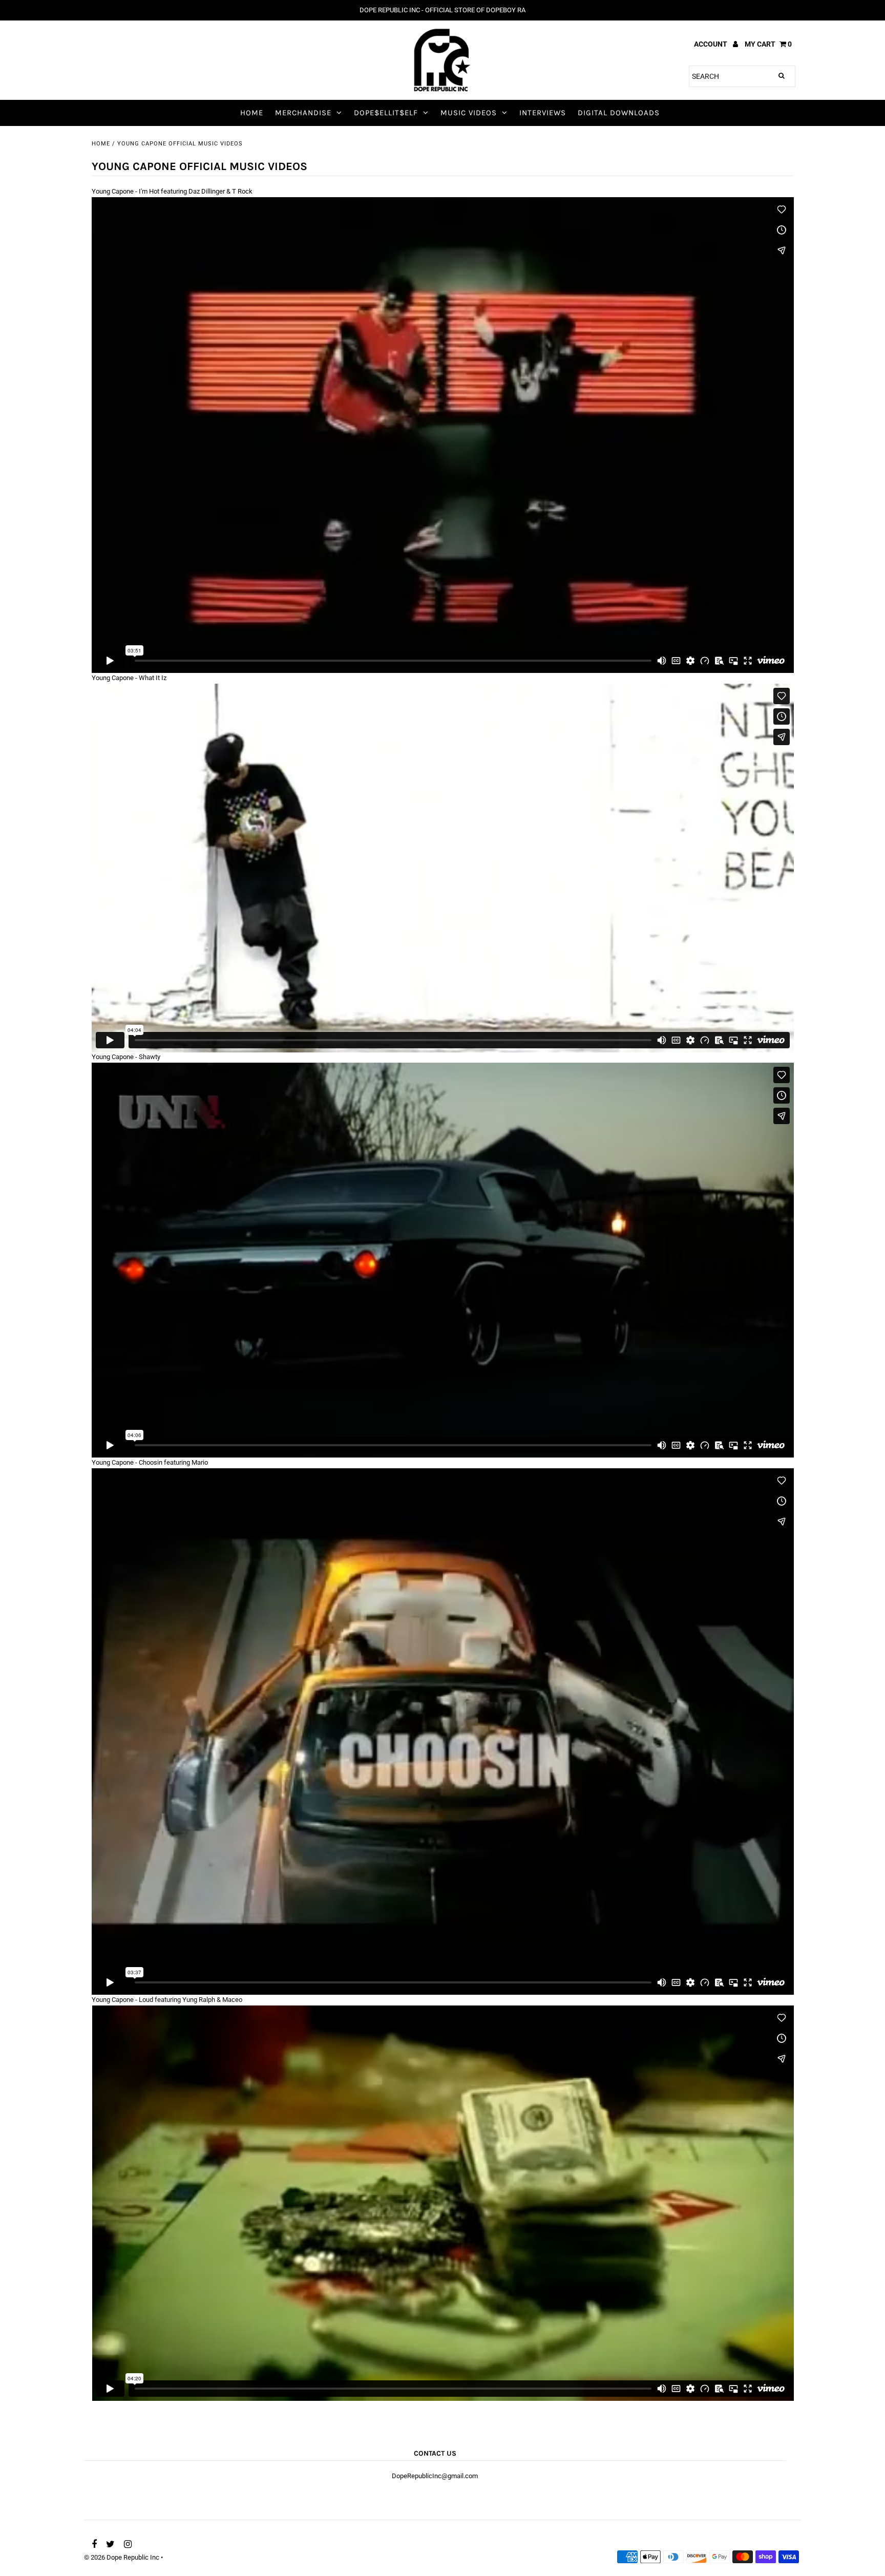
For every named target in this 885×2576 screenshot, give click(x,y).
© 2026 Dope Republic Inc (122, 2557)
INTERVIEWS (543, 113)
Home (101, 144)
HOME (252, 113)
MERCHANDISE (303, 113)
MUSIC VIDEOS (469, 113)
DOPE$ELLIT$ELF (386, 113)
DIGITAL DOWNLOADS (619, 113)
